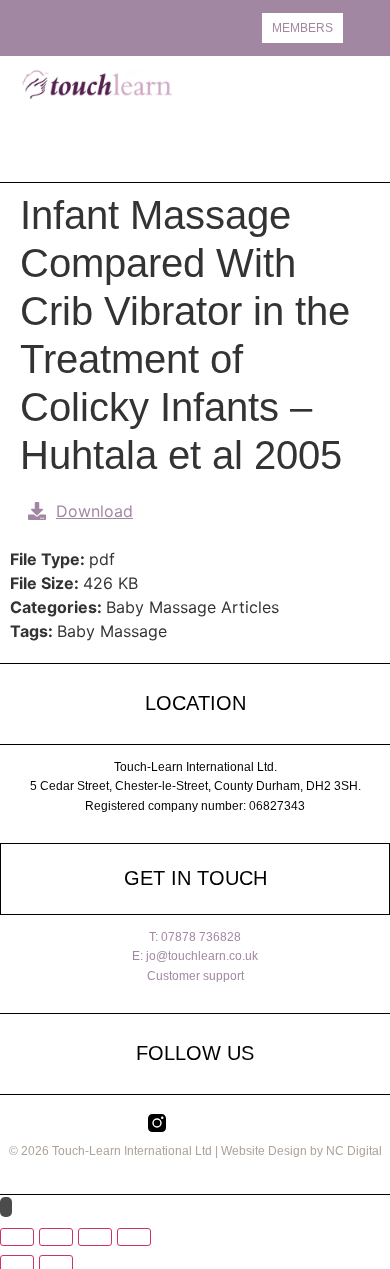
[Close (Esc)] (134, 1237)
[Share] (95, 1237)
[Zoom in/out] (17, 1237)
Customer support (195, 976)
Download (94, 511)
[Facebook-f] (70, 27)
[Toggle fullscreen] (56, 1237)
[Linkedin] (95, 27)
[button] (357, 118)
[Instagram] (45, 27)
